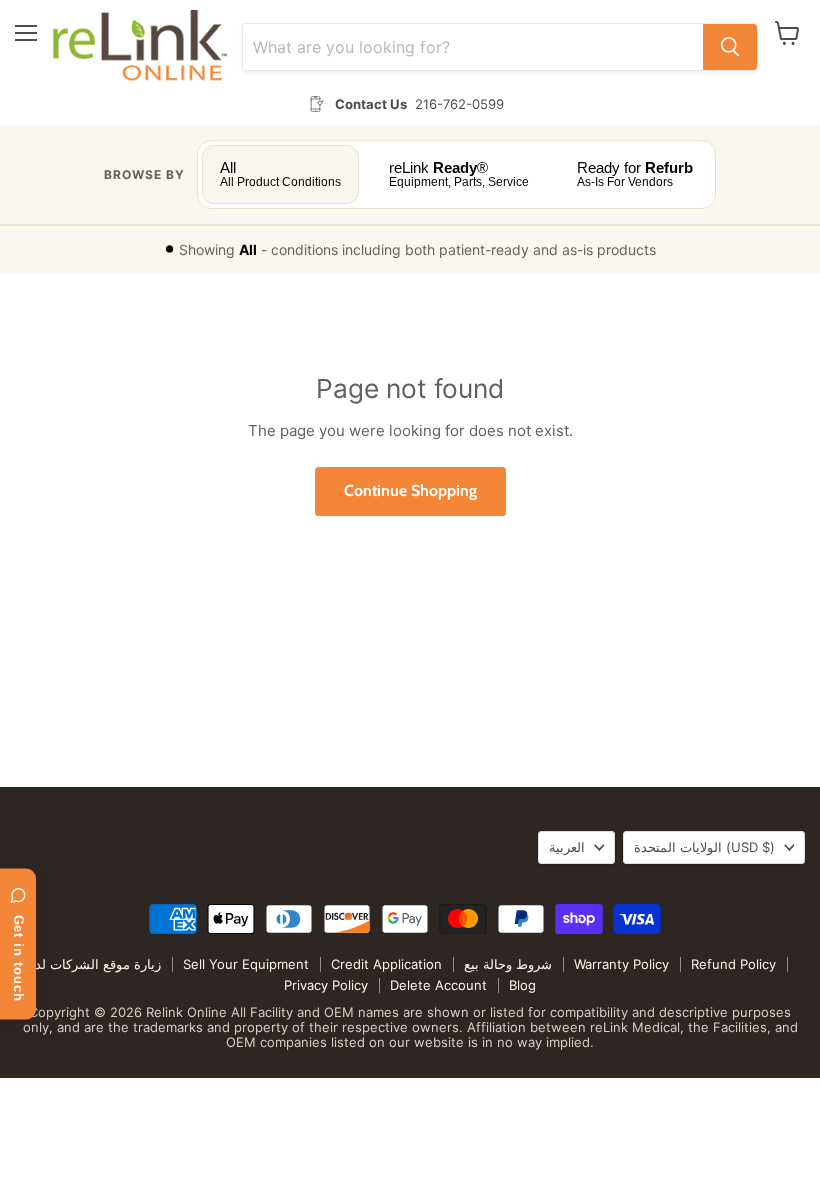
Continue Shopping (410, 490)
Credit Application (386, 964)
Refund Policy (733, 964)
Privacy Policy (326, 985)
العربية (567, 847)
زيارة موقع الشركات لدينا (92, 964)
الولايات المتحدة (704, 847)
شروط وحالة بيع (508, 964)
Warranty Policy (621, 964)
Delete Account (438, 985)
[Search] (730, 47)
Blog (522, 985)
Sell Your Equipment (246, 964)
